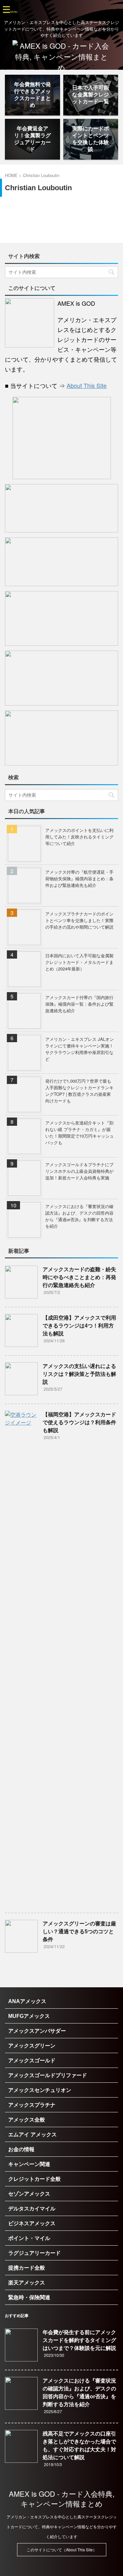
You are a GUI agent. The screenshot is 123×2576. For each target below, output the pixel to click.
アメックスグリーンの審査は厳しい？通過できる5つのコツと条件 (79, 1932)
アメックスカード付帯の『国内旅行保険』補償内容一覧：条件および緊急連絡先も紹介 (79, 1004)
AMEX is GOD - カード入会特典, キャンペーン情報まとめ (62, 2499)
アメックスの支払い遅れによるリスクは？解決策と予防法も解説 (79, 1374)
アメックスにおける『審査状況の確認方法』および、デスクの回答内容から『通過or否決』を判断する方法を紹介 (79, 1216)
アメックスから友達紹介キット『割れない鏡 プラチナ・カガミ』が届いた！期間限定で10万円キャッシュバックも (80, 1133)
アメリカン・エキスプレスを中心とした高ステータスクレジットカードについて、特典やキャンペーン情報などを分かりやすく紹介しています (62, 2526)
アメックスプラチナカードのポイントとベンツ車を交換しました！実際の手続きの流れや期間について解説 (79, 920)
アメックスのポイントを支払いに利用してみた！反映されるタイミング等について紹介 (79, 837)
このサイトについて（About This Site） (62, 2550)
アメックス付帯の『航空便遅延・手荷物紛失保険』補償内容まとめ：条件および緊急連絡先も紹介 (79, 878)
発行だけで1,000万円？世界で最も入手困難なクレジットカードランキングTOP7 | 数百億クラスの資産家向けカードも (79, 1091)
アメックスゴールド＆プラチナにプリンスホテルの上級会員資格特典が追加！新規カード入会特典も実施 (79, 1171)
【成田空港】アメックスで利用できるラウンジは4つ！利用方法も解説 (79, 1326)
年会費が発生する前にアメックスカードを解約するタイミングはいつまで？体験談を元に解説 (79, 2340)
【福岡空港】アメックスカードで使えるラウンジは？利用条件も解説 (79, 1422)
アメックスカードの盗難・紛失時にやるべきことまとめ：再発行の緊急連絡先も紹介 (79, 1277)
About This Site (87, 385)
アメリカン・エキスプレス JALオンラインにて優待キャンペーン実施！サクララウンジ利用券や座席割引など (80, 1049)
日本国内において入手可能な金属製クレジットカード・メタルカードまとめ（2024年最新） (79, 962)
